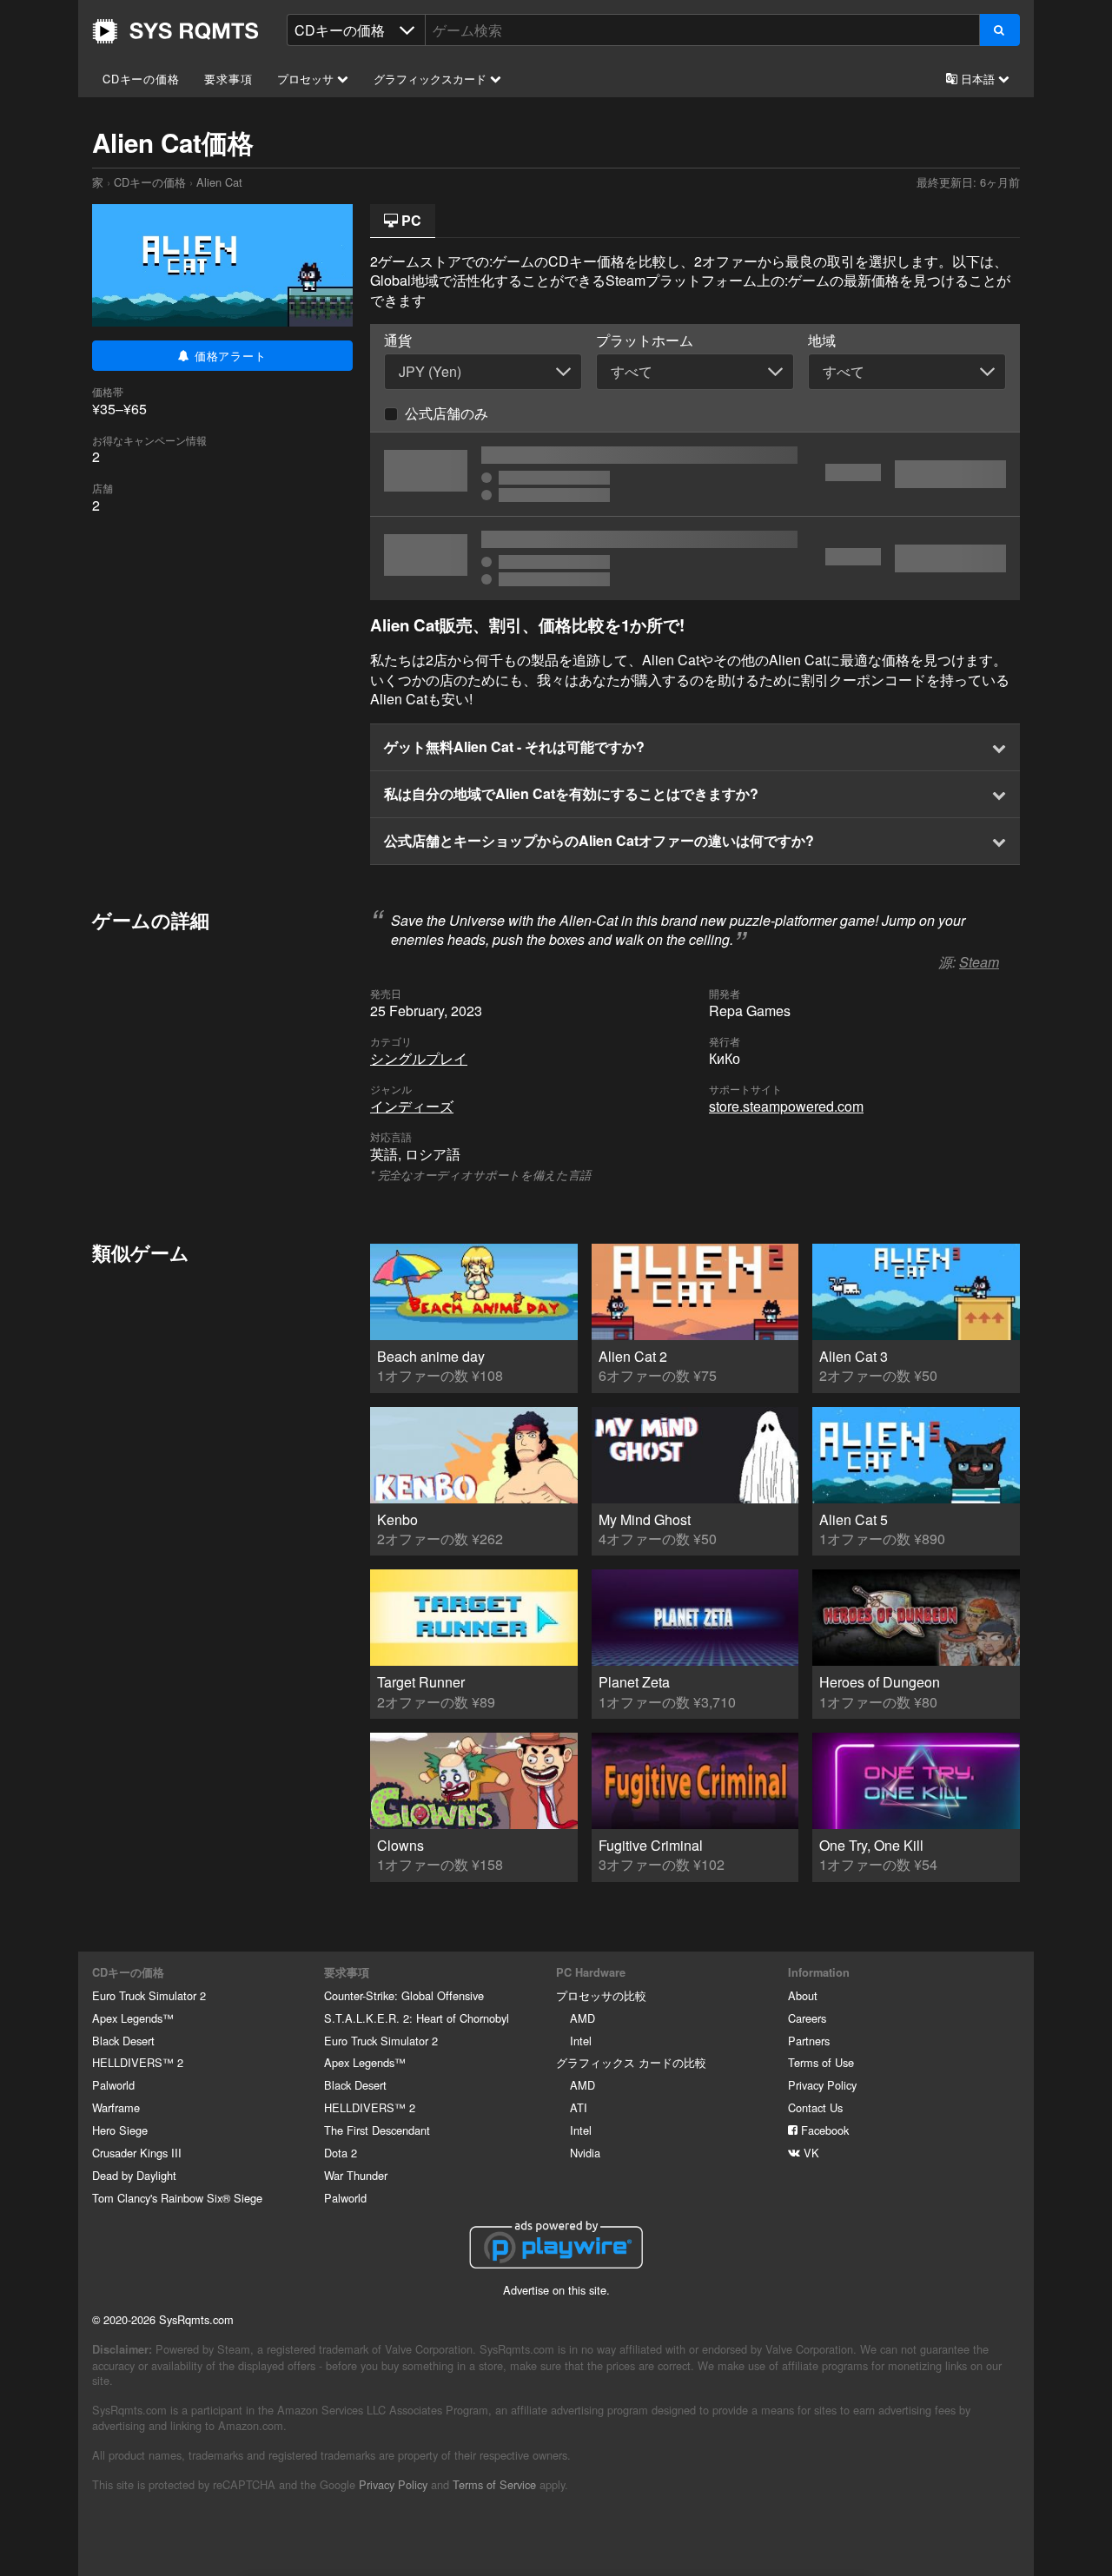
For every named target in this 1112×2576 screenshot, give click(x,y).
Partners (809, 2041)
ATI (579, 2107)
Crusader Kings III (137, 2153)
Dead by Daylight (134, 2175)
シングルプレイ (419, 1058)
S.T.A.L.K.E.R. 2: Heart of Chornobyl (417, 2018)
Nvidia (585, 2153)
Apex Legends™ (133, 2018)
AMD (582, 2018)
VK (810, 2153)
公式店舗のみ (447, 413)
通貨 (398, 340)
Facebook (823, 2130)
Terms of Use (821, 2062)
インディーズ (412, 1106)
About (803, 1995)
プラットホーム (645, 340)
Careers (807, 2018)
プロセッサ (307, 79)
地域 (822, 340)
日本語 (978, 79)
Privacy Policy (822, 2085)
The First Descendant (377, 2130)
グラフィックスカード (432, 79)
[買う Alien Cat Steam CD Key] (695, 474)
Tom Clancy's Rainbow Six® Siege (177, 2198)
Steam (979, 962)
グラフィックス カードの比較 (631, 2062)
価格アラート (228, 356)
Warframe (116, 2107)
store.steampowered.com (786, 1106)
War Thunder (356, 2175)
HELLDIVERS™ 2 (138, 2062)
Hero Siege (120, 2130)
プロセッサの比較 (601, 1995)
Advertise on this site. (556, 2290)
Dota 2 (341, 2153)
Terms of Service (494, 2484)
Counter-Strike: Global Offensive (404, 1995)
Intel (581, 2041)
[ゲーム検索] (999, 30)
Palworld (113, 2085)
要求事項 (228, 79)
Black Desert (123, 2041)
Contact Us (815, 2107)
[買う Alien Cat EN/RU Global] (695, 558)
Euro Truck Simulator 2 (149, 1995)
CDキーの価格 (141, 79)
